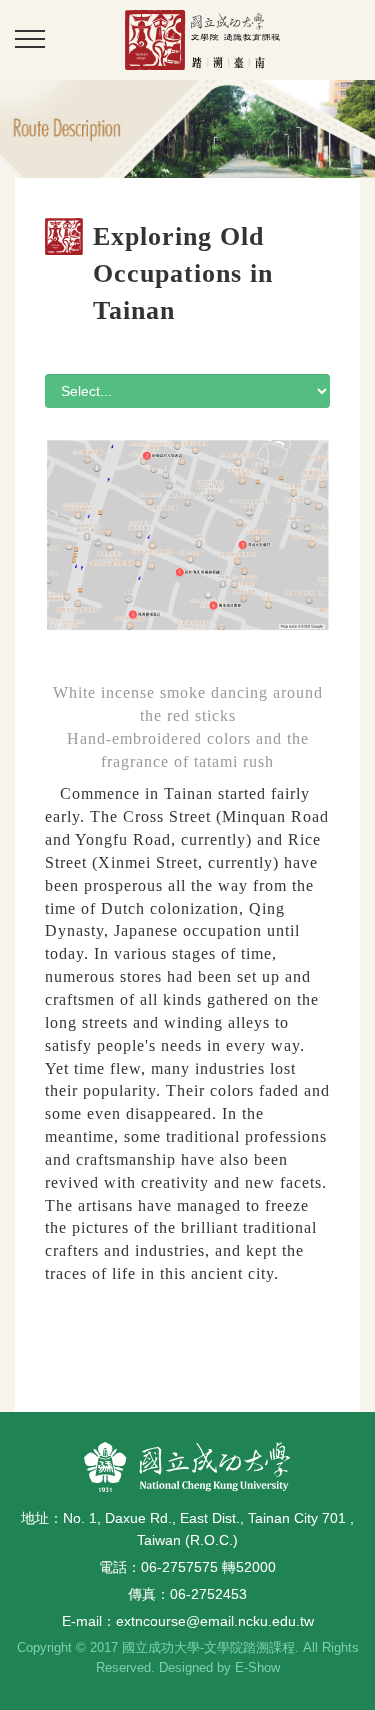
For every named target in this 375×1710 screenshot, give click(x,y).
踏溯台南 (202, 39)
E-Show (257, 1667)
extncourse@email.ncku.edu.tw (215, 1621)
